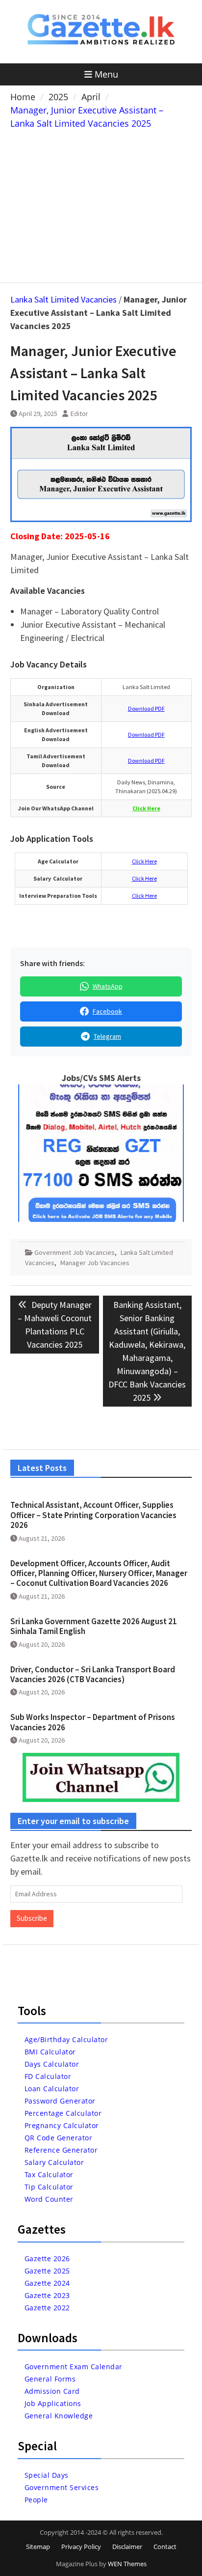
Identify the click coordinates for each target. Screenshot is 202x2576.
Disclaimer (127, 2547)
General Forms (50, 2379)
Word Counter (49, 2199)
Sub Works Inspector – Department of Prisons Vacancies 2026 (93, 1722)
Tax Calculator (49, 2174)
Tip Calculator (49, 2187)
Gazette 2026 (47, 2258)
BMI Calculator (50, 2052)
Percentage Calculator (63, 2113)
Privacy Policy (81, 2547)
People (36, 2500)
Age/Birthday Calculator (66, 2039)
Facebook (107, 1011)
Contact (165, 2547)
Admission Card (52, 2391)
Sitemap (38, 2547)
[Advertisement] (101, 204)
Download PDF (146, 708)
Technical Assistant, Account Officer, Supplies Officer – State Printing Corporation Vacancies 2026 (93, 1515)
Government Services (62, 2487)
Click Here (144, 861)
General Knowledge (59, 2416)
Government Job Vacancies (75, 1252)
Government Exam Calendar (74, 2367)
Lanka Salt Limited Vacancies (63, 299)
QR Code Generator (59, 2138)
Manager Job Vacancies (95, 1263)
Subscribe (32, 1918)
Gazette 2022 (47, 2308)
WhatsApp (108, 986)
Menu (106, 74)
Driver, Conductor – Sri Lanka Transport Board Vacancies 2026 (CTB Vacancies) (93, 1674)
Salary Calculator (54, 2162)
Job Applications (53, 2403)
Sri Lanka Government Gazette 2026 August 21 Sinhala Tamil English (94, 1626)
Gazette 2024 (47, 2283)
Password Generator (60, 2101)
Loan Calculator (52, 2089)
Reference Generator (61, 2150)
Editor (79, 414)
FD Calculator (48, 2076)
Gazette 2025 (47, 2271)
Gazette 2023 (47, 2295)
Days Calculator (52, 2064)
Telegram (107, 1036)
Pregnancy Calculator (62, 2125)
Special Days (47, 2475)
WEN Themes (127, 2564)
